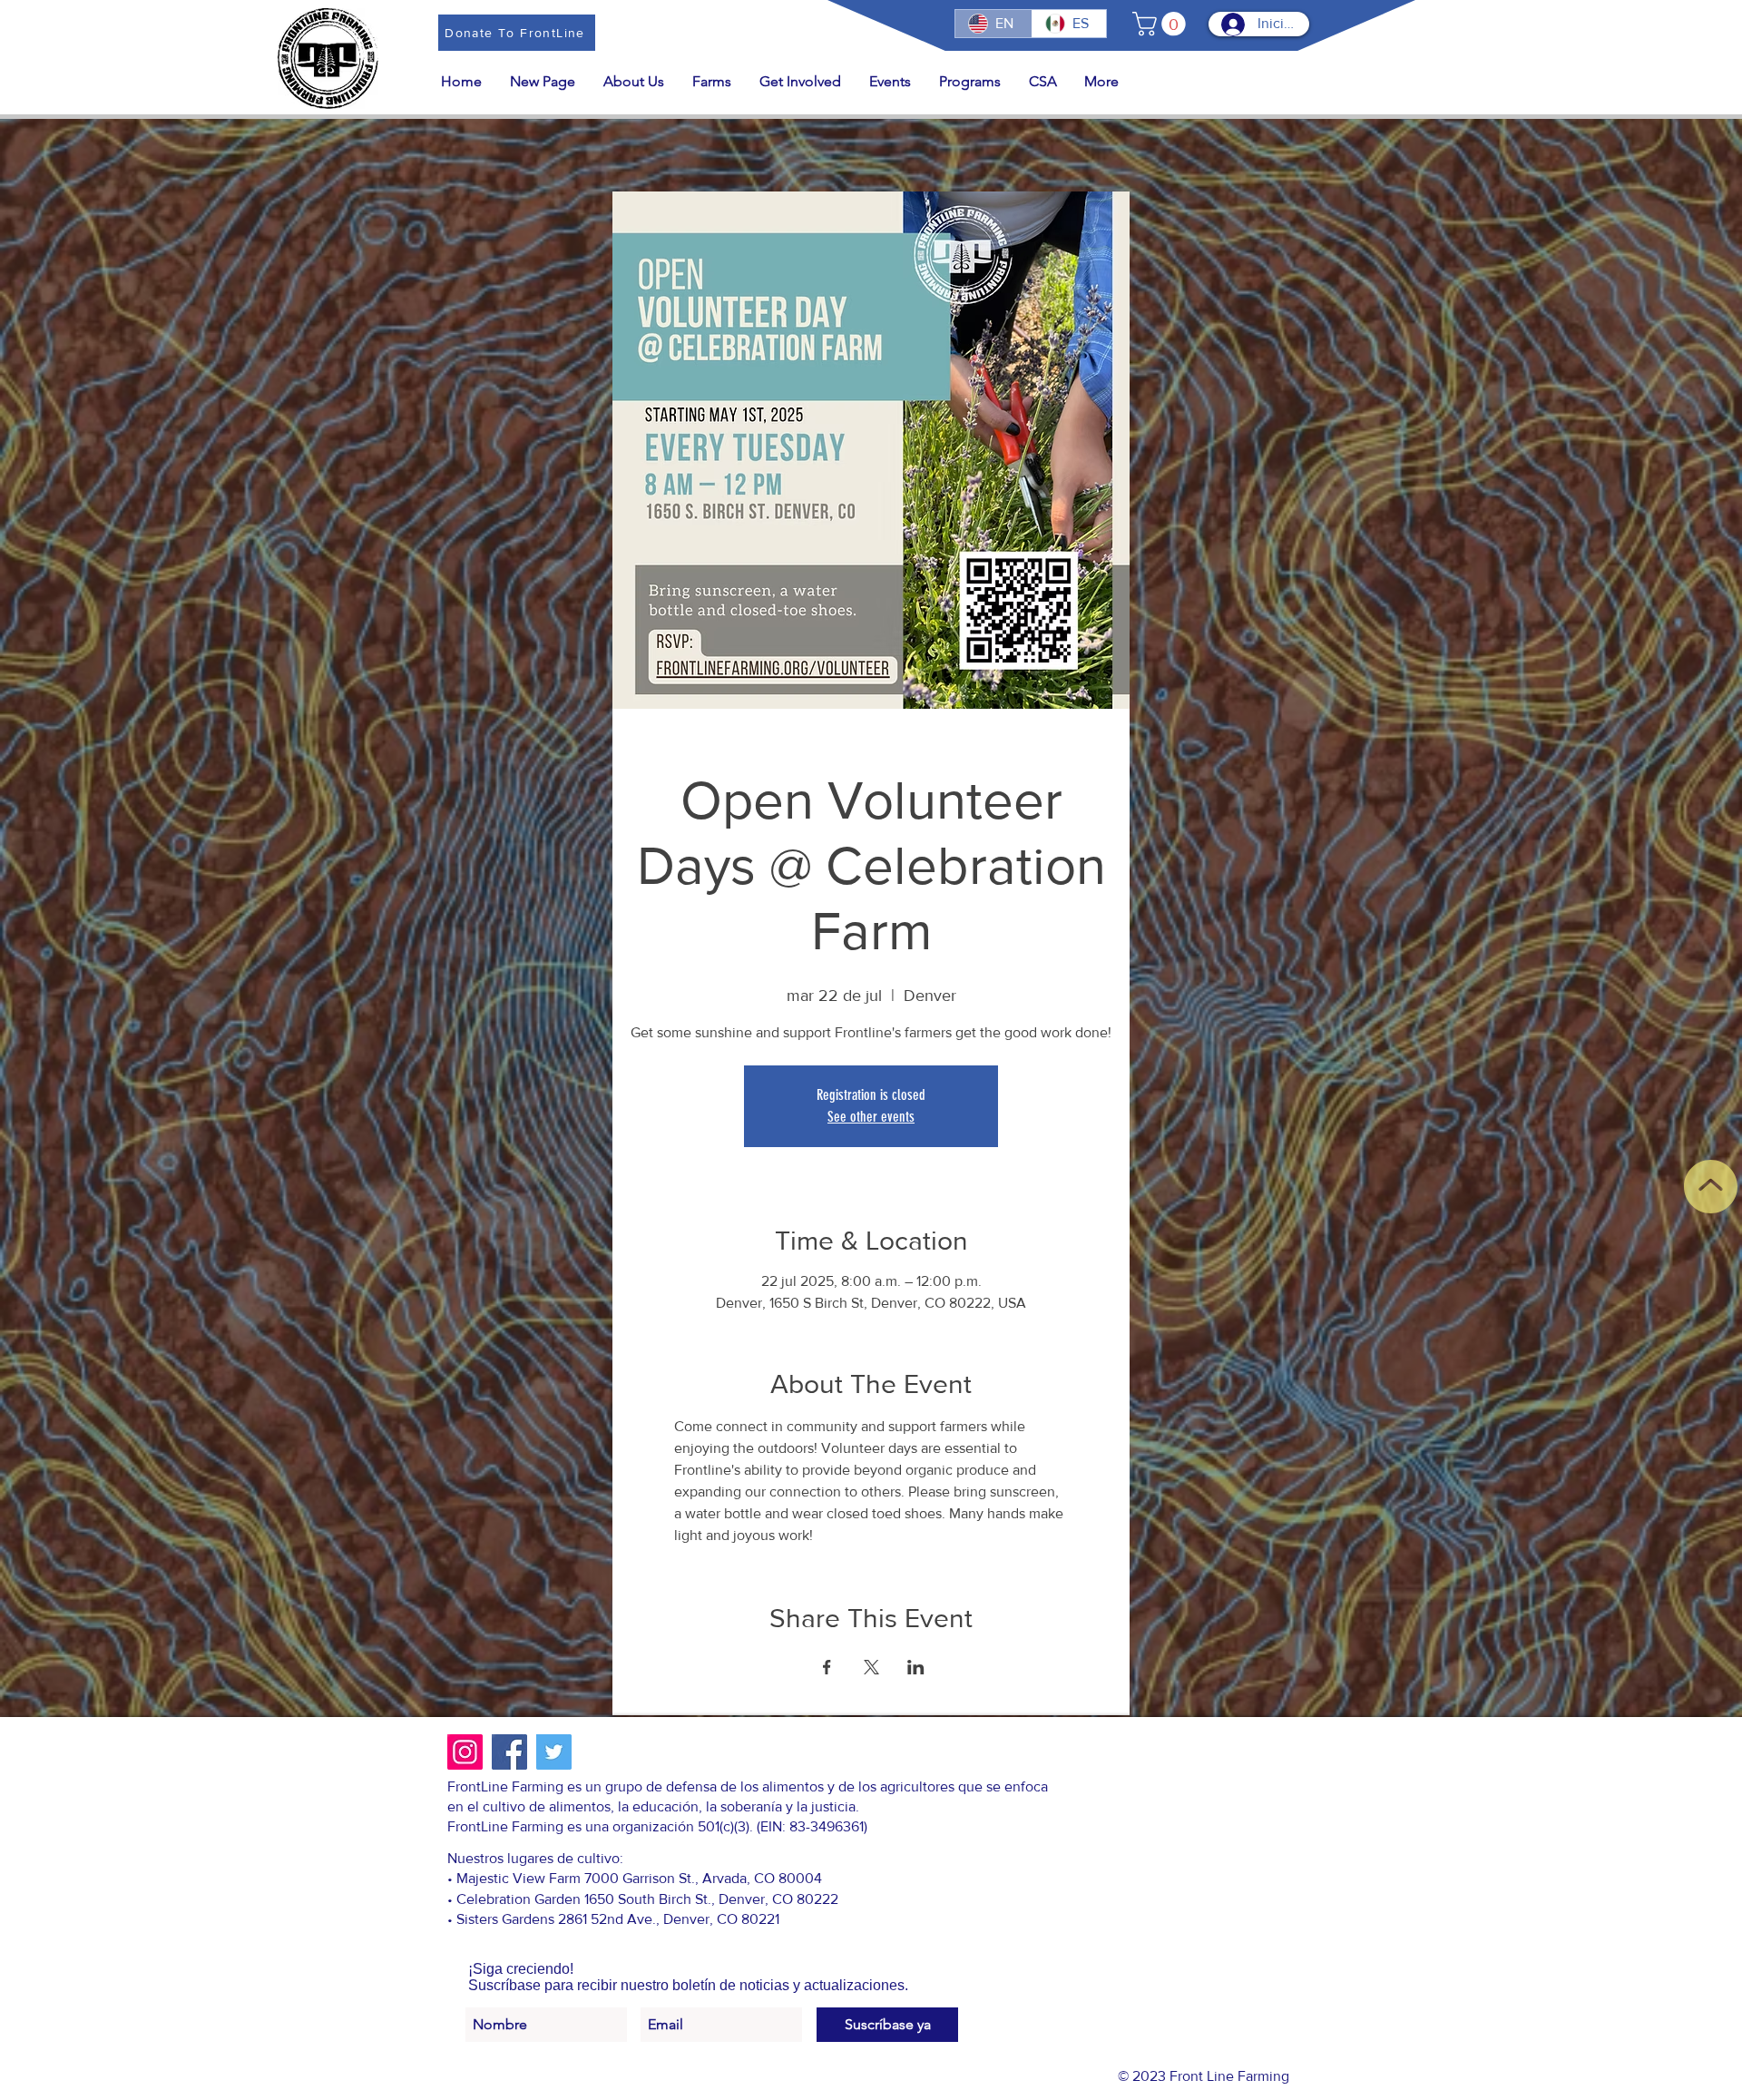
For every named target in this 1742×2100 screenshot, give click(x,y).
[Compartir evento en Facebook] (827, 1667)
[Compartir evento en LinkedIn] (916, 1667)
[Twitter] (554, 1752)
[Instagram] (465, 1752)
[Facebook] (509, 1752)
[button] (1162, 24)
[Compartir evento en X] (871, 1667)
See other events (871, 1117)
